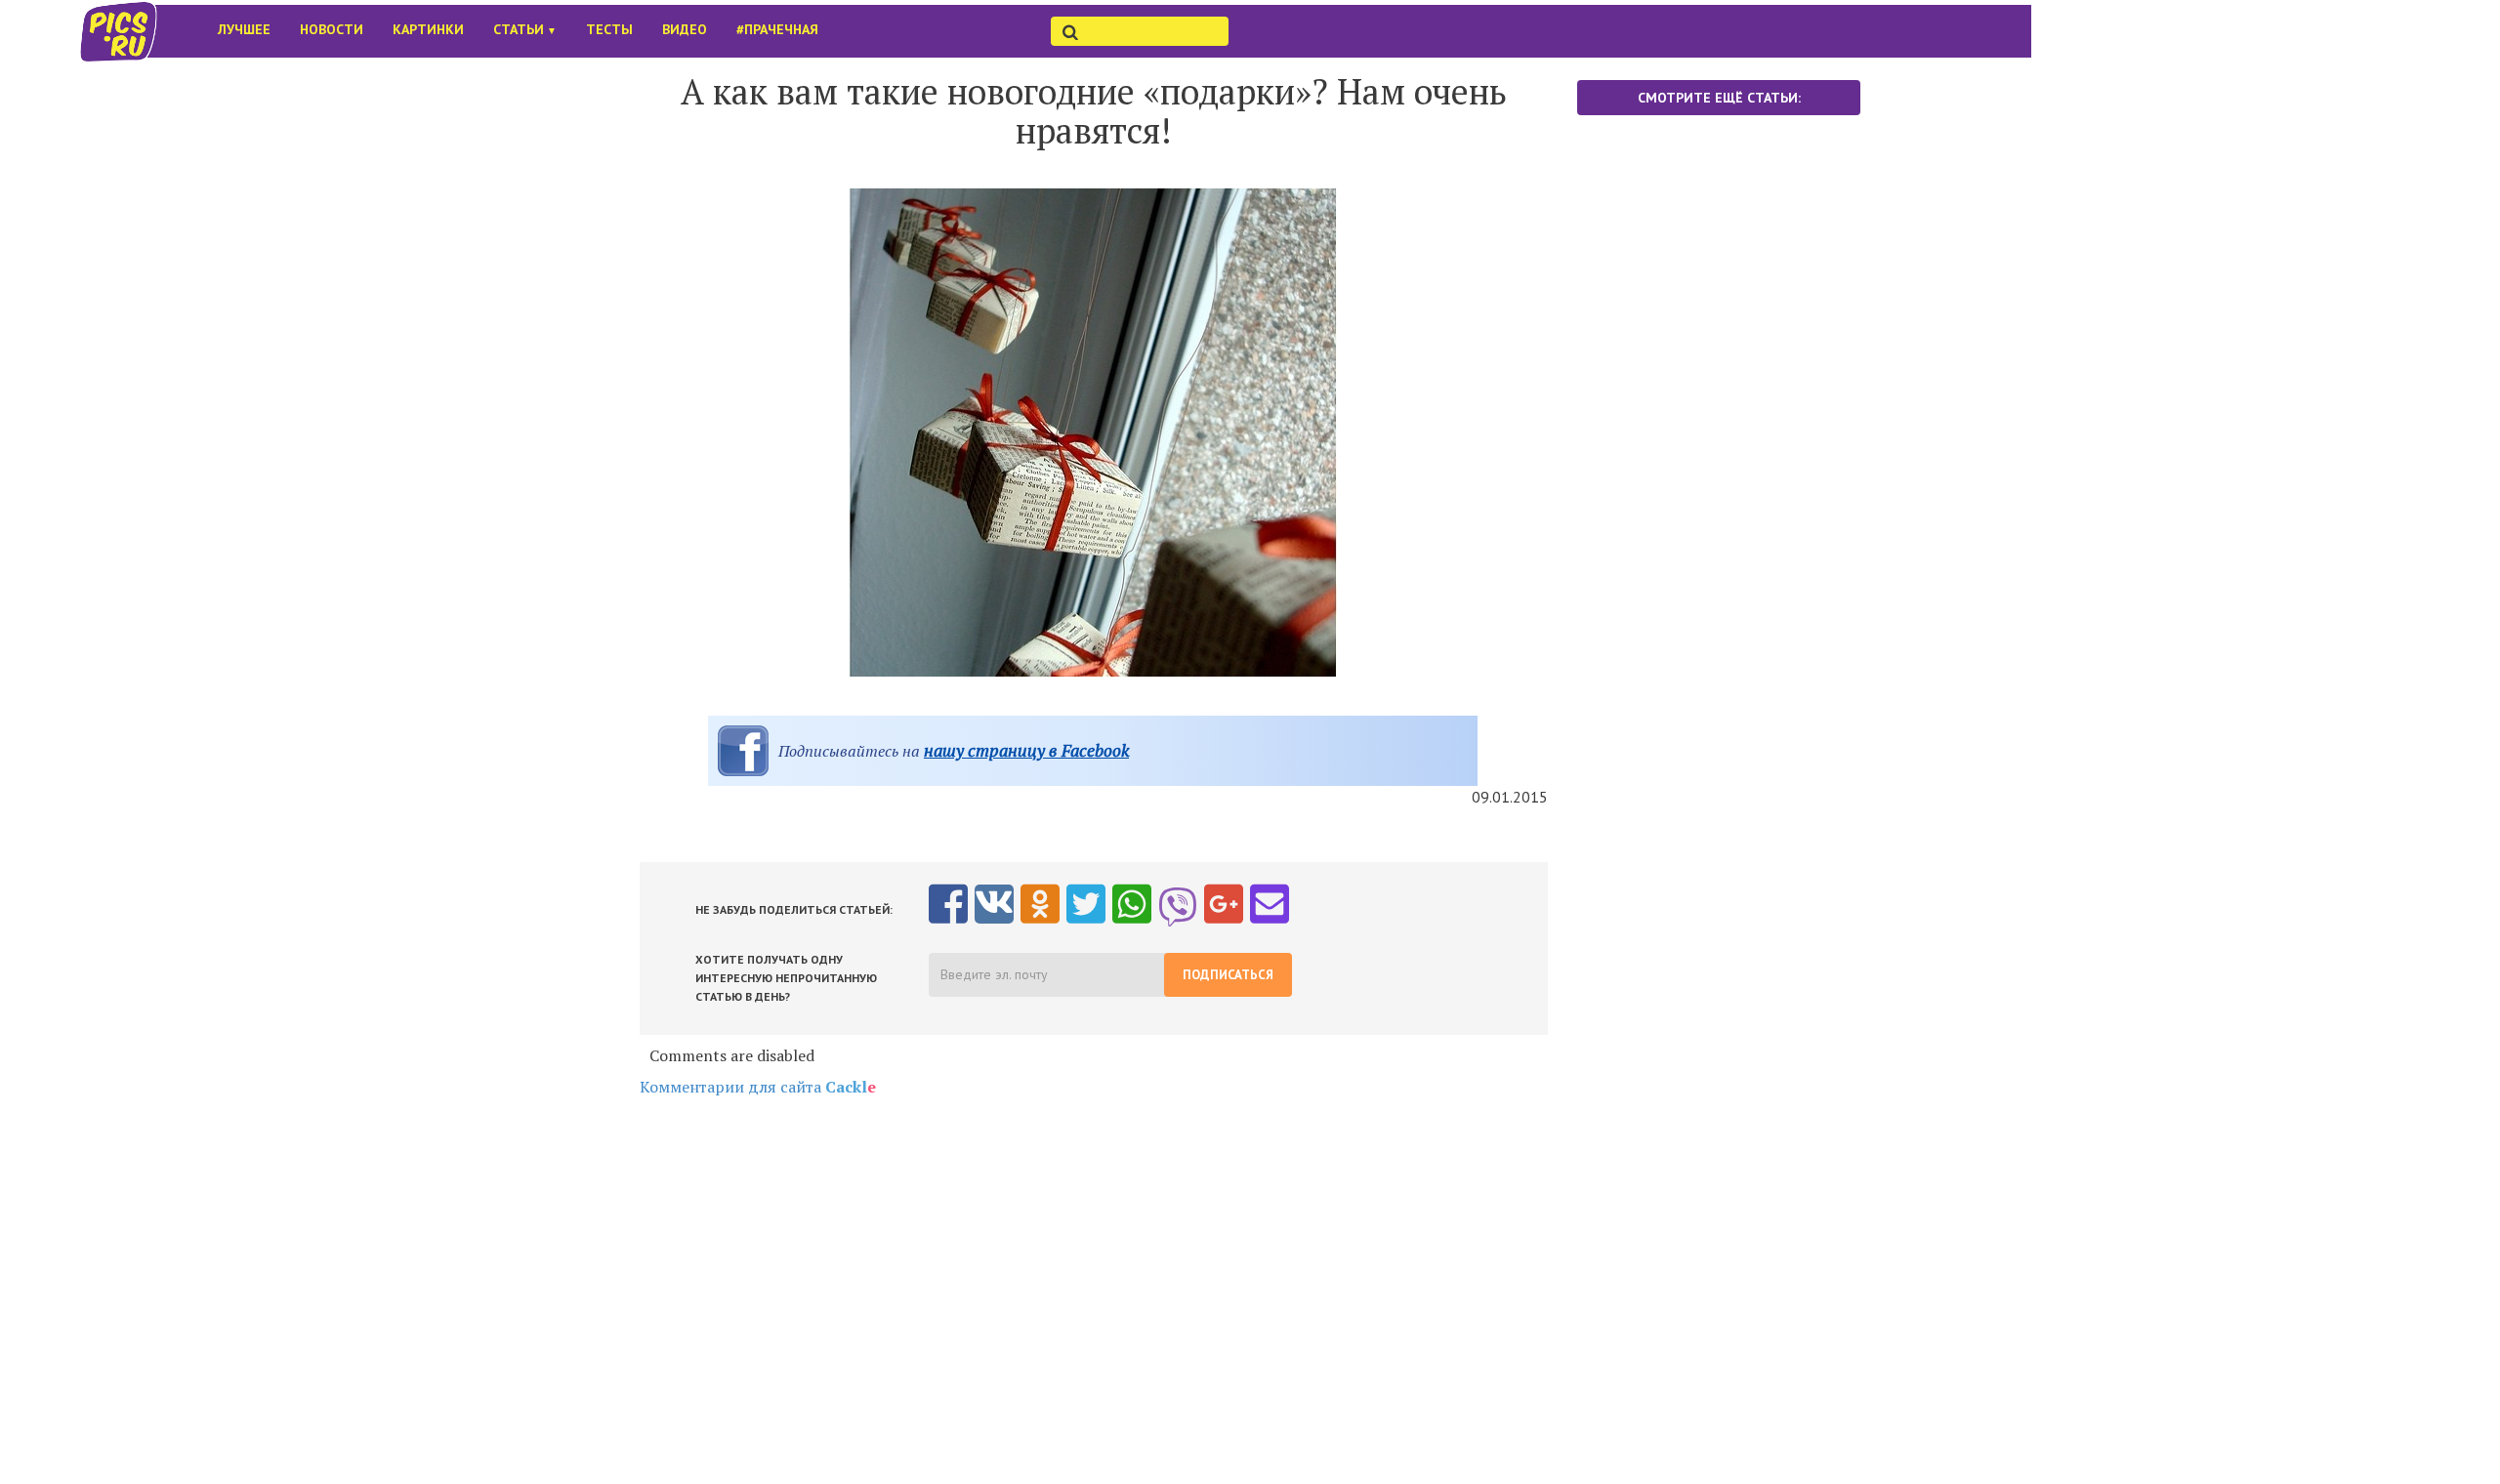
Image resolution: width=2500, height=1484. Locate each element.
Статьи (525, 29)
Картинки (428, 29)
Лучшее (244, 29)
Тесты (609, 29)
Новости (332, 29)
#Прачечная (777, 29)
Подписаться (1228, 975)
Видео (685, 29)
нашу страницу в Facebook (1026, 750)
